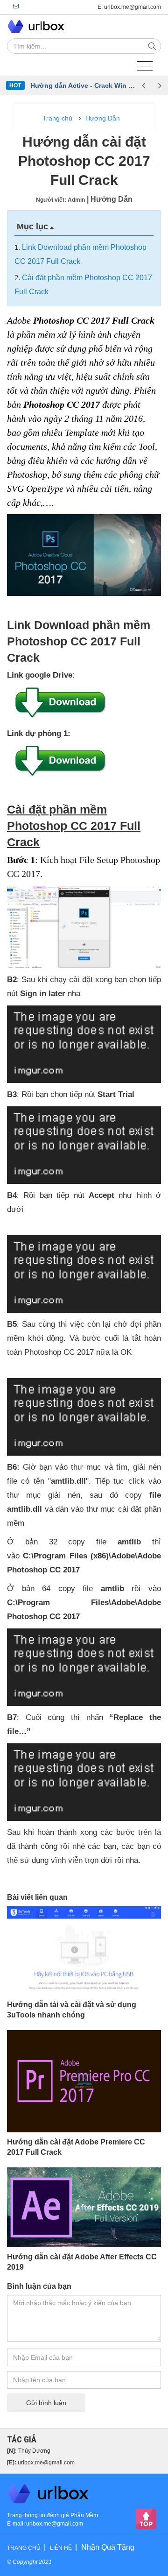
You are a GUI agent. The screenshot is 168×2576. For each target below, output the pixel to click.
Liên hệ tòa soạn (16, 7)
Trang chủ (57, 118)
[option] (83, 85)
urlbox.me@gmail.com (46, 2463)
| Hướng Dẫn (110, 199)
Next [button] (160, 85)
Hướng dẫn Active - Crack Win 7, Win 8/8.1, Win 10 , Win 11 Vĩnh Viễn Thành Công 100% (83, 85)
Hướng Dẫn (103, 118)
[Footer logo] (49, 2493)
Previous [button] (143, 85)
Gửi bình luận (46, 2403)
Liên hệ (61, 2548)
